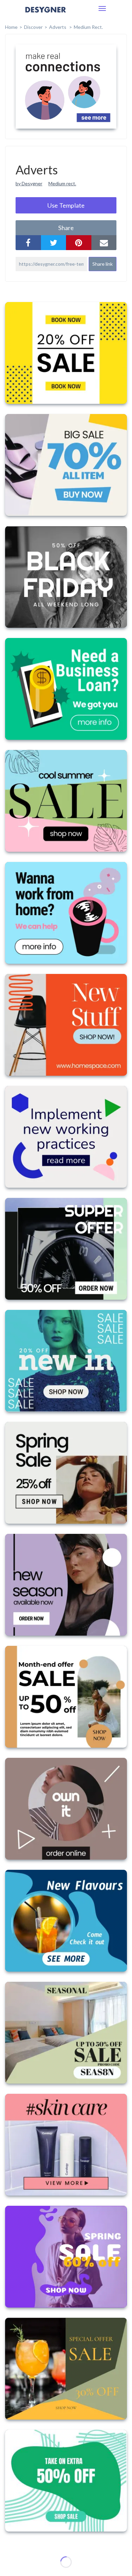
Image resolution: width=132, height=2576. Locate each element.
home (11, 27)
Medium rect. (62, 183)
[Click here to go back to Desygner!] (46, 14)
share (66, 228)
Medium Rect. (88, 27)
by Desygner (29, 183)
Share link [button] (103, 264)
